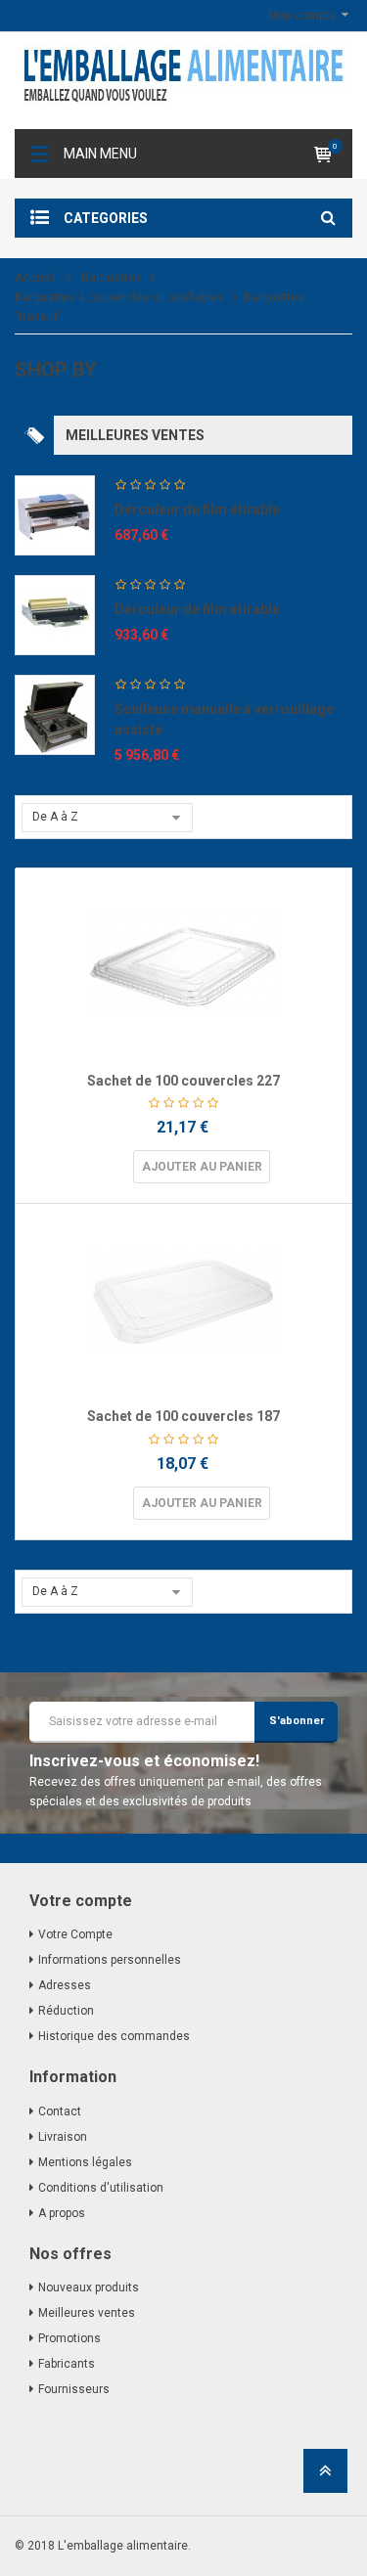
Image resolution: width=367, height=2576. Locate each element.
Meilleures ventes (87, 2313)
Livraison (63, 2137)
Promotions (69, 2338)
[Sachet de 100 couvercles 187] (183, 1302)
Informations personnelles (110, 1960)
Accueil (35, 278)
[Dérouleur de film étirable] (55, 514)
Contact (60, 2111)
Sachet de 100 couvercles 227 (183, 1081)
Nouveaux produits (89, 2287)
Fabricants (67, 2364)
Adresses (65, 1985)
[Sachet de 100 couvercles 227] (183, 966)
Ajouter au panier (202, 1167)
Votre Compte (75, 1934)
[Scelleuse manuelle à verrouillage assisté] (55, 714)
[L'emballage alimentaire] (183, 81)
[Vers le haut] (325, 2477)
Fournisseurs (74, 2389)
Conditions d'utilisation (101, 2188)
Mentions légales (85, 2162)
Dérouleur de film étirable (197, 510)
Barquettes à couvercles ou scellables (119, 297)
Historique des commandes (114, 2036)
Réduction (66, 2011)
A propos (62, 2213)
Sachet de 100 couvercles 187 (183, 1416)
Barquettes (112, 278)
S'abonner (297, 1721)
